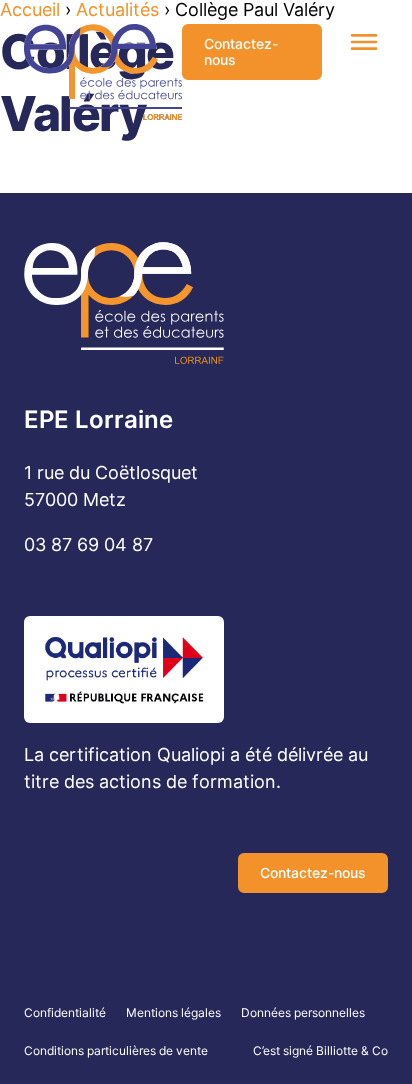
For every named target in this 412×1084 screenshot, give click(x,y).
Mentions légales (173, 1012)
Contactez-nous (241, 51)
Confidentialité (65, 1012)
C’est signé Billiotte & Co (320, 1050)
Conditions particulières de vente (116, 1050)
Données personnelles (303, 1012)
